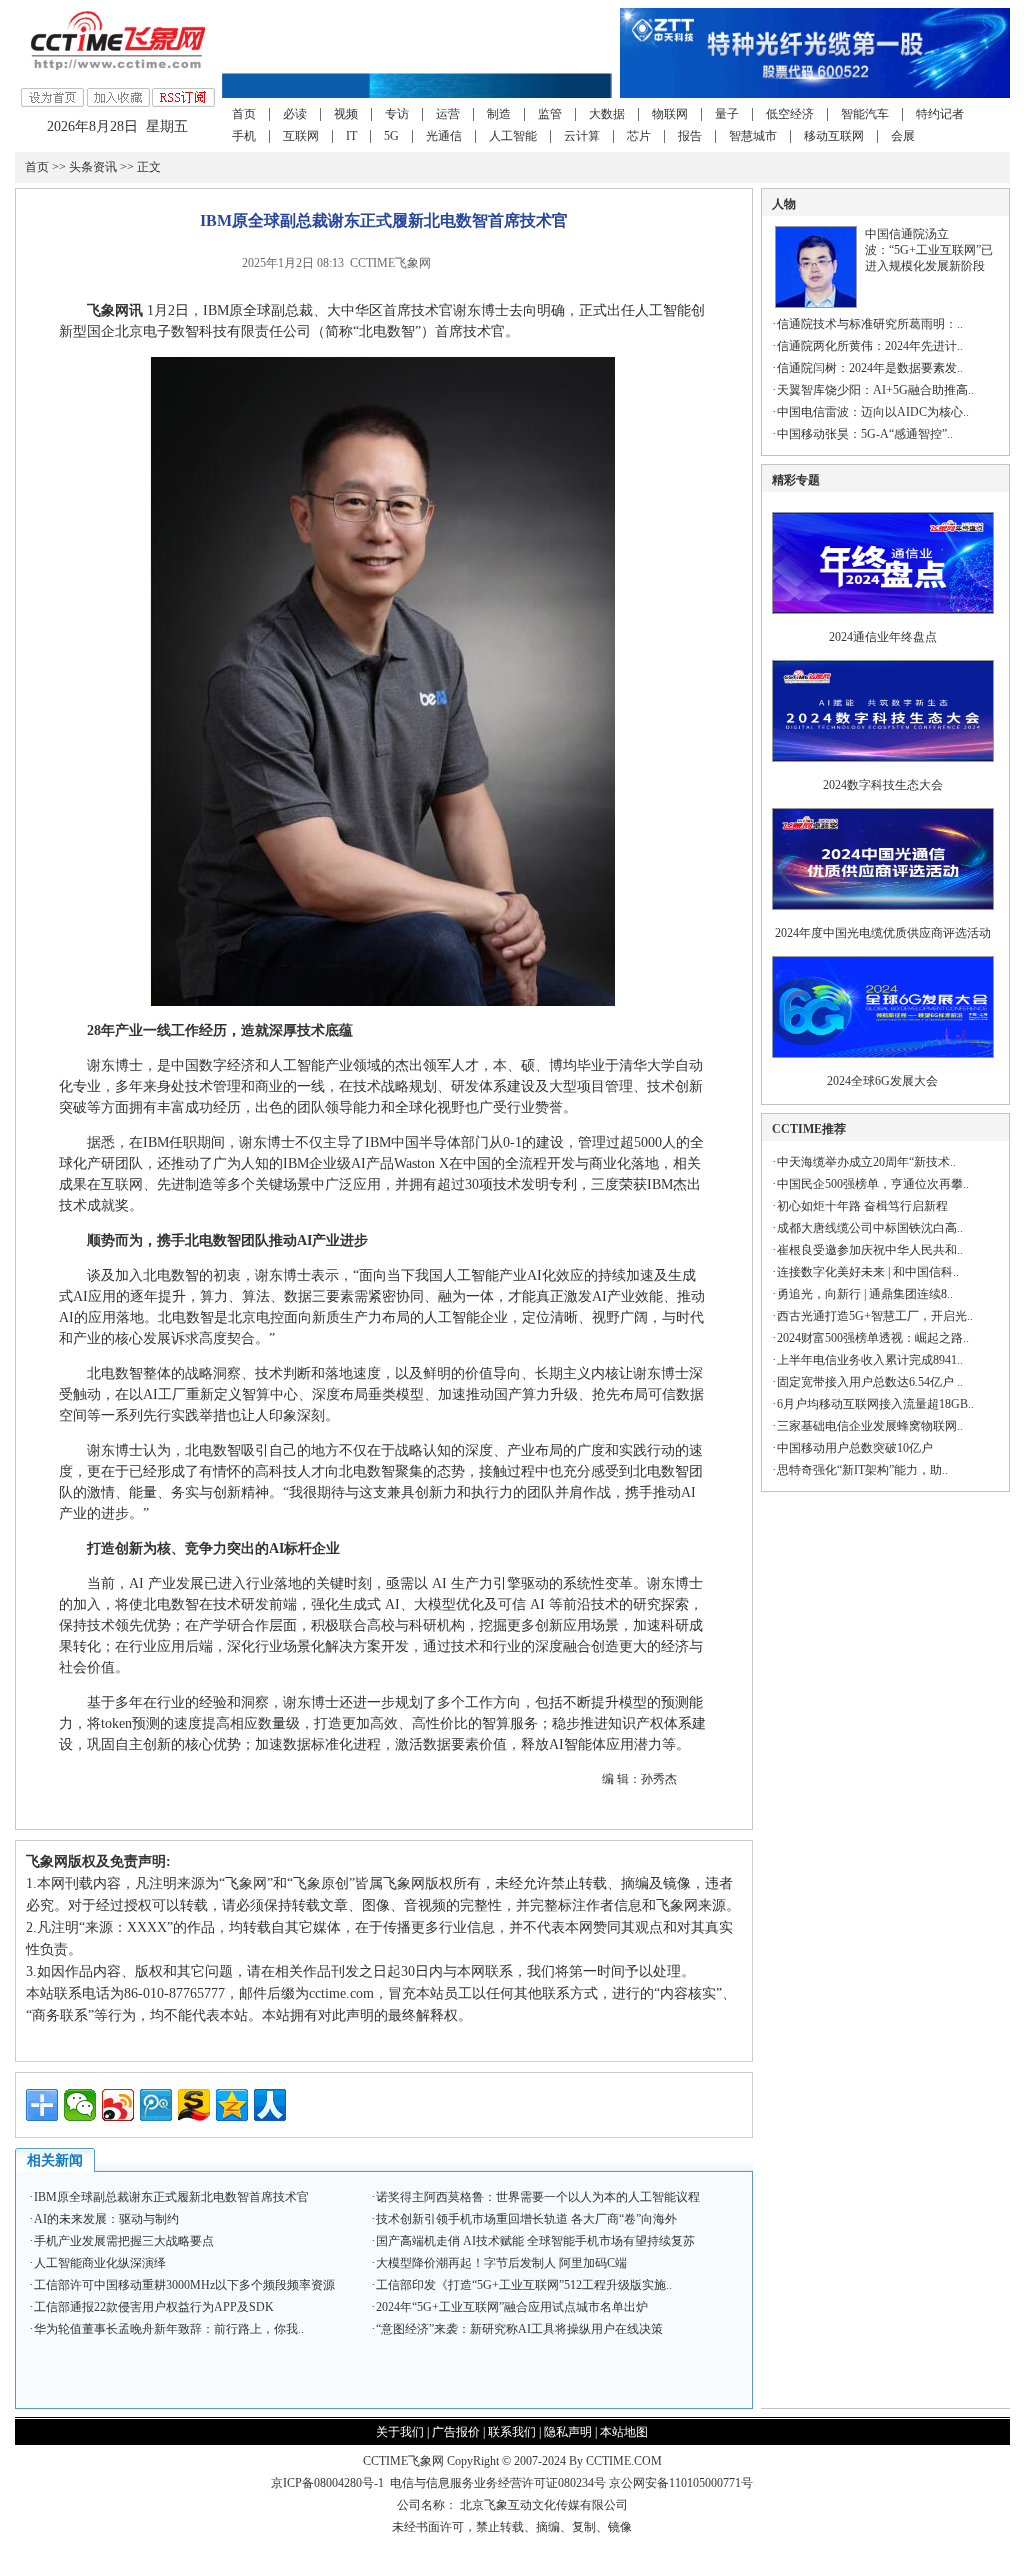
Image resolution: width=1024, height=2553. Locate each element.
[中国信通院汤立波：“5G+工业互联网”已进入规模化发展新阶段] (816, 304)
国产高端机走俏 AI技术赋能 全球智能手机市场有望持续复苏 (535, 2241)
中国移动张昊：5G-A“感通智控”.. (865, 434)
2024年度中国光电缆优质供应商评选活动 (883, 933)
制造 (499, 114)
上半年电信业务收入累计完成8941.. (870, 1360)
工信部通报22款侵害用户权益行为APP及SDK (154, 2307)
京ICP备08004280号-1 (327, 2483)
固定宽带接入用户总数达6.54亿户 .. (870, 1382)
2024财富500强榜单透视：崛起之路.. (873, 1338)
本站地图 (624, 2432)
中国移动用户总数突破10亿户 (855, 1448)
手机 (244, 136)
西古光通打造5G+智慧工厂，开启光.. (875, 1316)
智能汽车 (865, 114)
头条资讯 (93, 167)
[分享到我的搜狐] (194, 2105)
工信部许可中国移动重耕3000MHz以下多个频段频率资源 (184, 2285)
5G (391, 136)
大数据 (607, 114)
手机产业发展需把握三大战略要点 (124, 2241)
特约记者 (940, 114)
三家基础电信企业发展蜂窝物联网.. (870, 1426)
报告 (690, 136)
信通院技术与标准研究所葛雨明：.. (870, 324)
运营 (448, 114)
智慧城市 (753, 136)
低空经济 (790, 114)
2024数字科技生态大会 (883, 785)
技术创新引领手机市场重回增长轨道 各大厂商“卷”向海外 (526, 2219)
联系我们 (512, 2432)
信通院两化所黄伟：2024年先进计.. (870, 346)
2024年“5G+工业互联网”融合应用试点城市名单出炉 (512, 2307)
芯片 (639, 136)
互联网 (301, 136)
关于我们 (400, 2432)
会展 (903, 136)
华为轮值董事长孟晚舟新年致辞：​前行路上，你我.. (169, 2329)
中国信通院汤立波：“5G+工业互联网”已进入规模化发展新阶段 (929, 250)
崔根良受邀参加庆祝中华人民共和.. (870, 1250)
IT (351, 136)
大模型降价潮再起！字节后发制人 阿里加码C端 (501, 2263)
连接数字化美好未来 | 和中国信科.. (868, 1272)
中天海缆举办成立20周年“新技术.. (866, 1162)
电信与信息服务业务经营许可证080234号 (499, 2483)
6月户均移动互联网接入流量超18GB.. (875, 1404)
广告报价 (456, 2432)
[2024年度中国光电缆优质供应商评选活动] (883, 916)
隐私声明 (568, 2432)
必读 (295, 114)
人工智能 (513, 136)
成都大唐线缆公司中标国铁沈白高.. (870, 1228)
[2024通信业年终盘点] (883, 620)
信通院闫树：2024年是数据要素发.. (870, 368)
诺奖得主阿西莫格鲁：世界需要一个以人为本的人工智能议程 (538, 2197)
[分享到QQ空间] (232, 2105)
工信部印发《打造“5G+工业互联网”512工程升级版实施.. (524, 2285)
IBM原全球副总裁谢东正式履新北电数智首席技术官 (171, 2197)
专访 (397, 114)
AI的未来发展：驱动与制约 (106, 2219)
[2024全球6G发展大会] (883, 1064)
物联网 (670, 114)
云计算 (582, 136)
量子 (727, 114)
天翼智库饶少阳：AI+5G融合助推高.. (875, 390)
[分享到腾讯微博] (156, 2105)
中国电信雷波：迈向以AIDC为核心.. (873, 412)
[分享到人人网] (270, 2105)
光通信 (444, 136)
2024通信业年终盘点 (883, 637)
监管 (550, 114)
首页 (244, 114)
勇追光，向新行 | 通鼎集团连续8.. (865, 1294)
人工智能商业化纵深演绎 (100, 2263)
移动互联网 (834, 136)
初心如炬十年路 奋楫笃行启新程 (862, 1206)
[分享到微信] (80, 2105)
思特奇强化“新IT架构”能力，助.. (862, 1470)
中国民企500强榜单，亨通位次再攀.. (873, 1184)
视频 (346, 114)
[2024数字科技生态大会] (883, 768)
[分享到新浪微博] (118, 2105)
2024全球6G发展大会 (882, 1081)
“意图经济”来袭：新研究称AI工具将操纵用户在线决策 (519, 2329)
